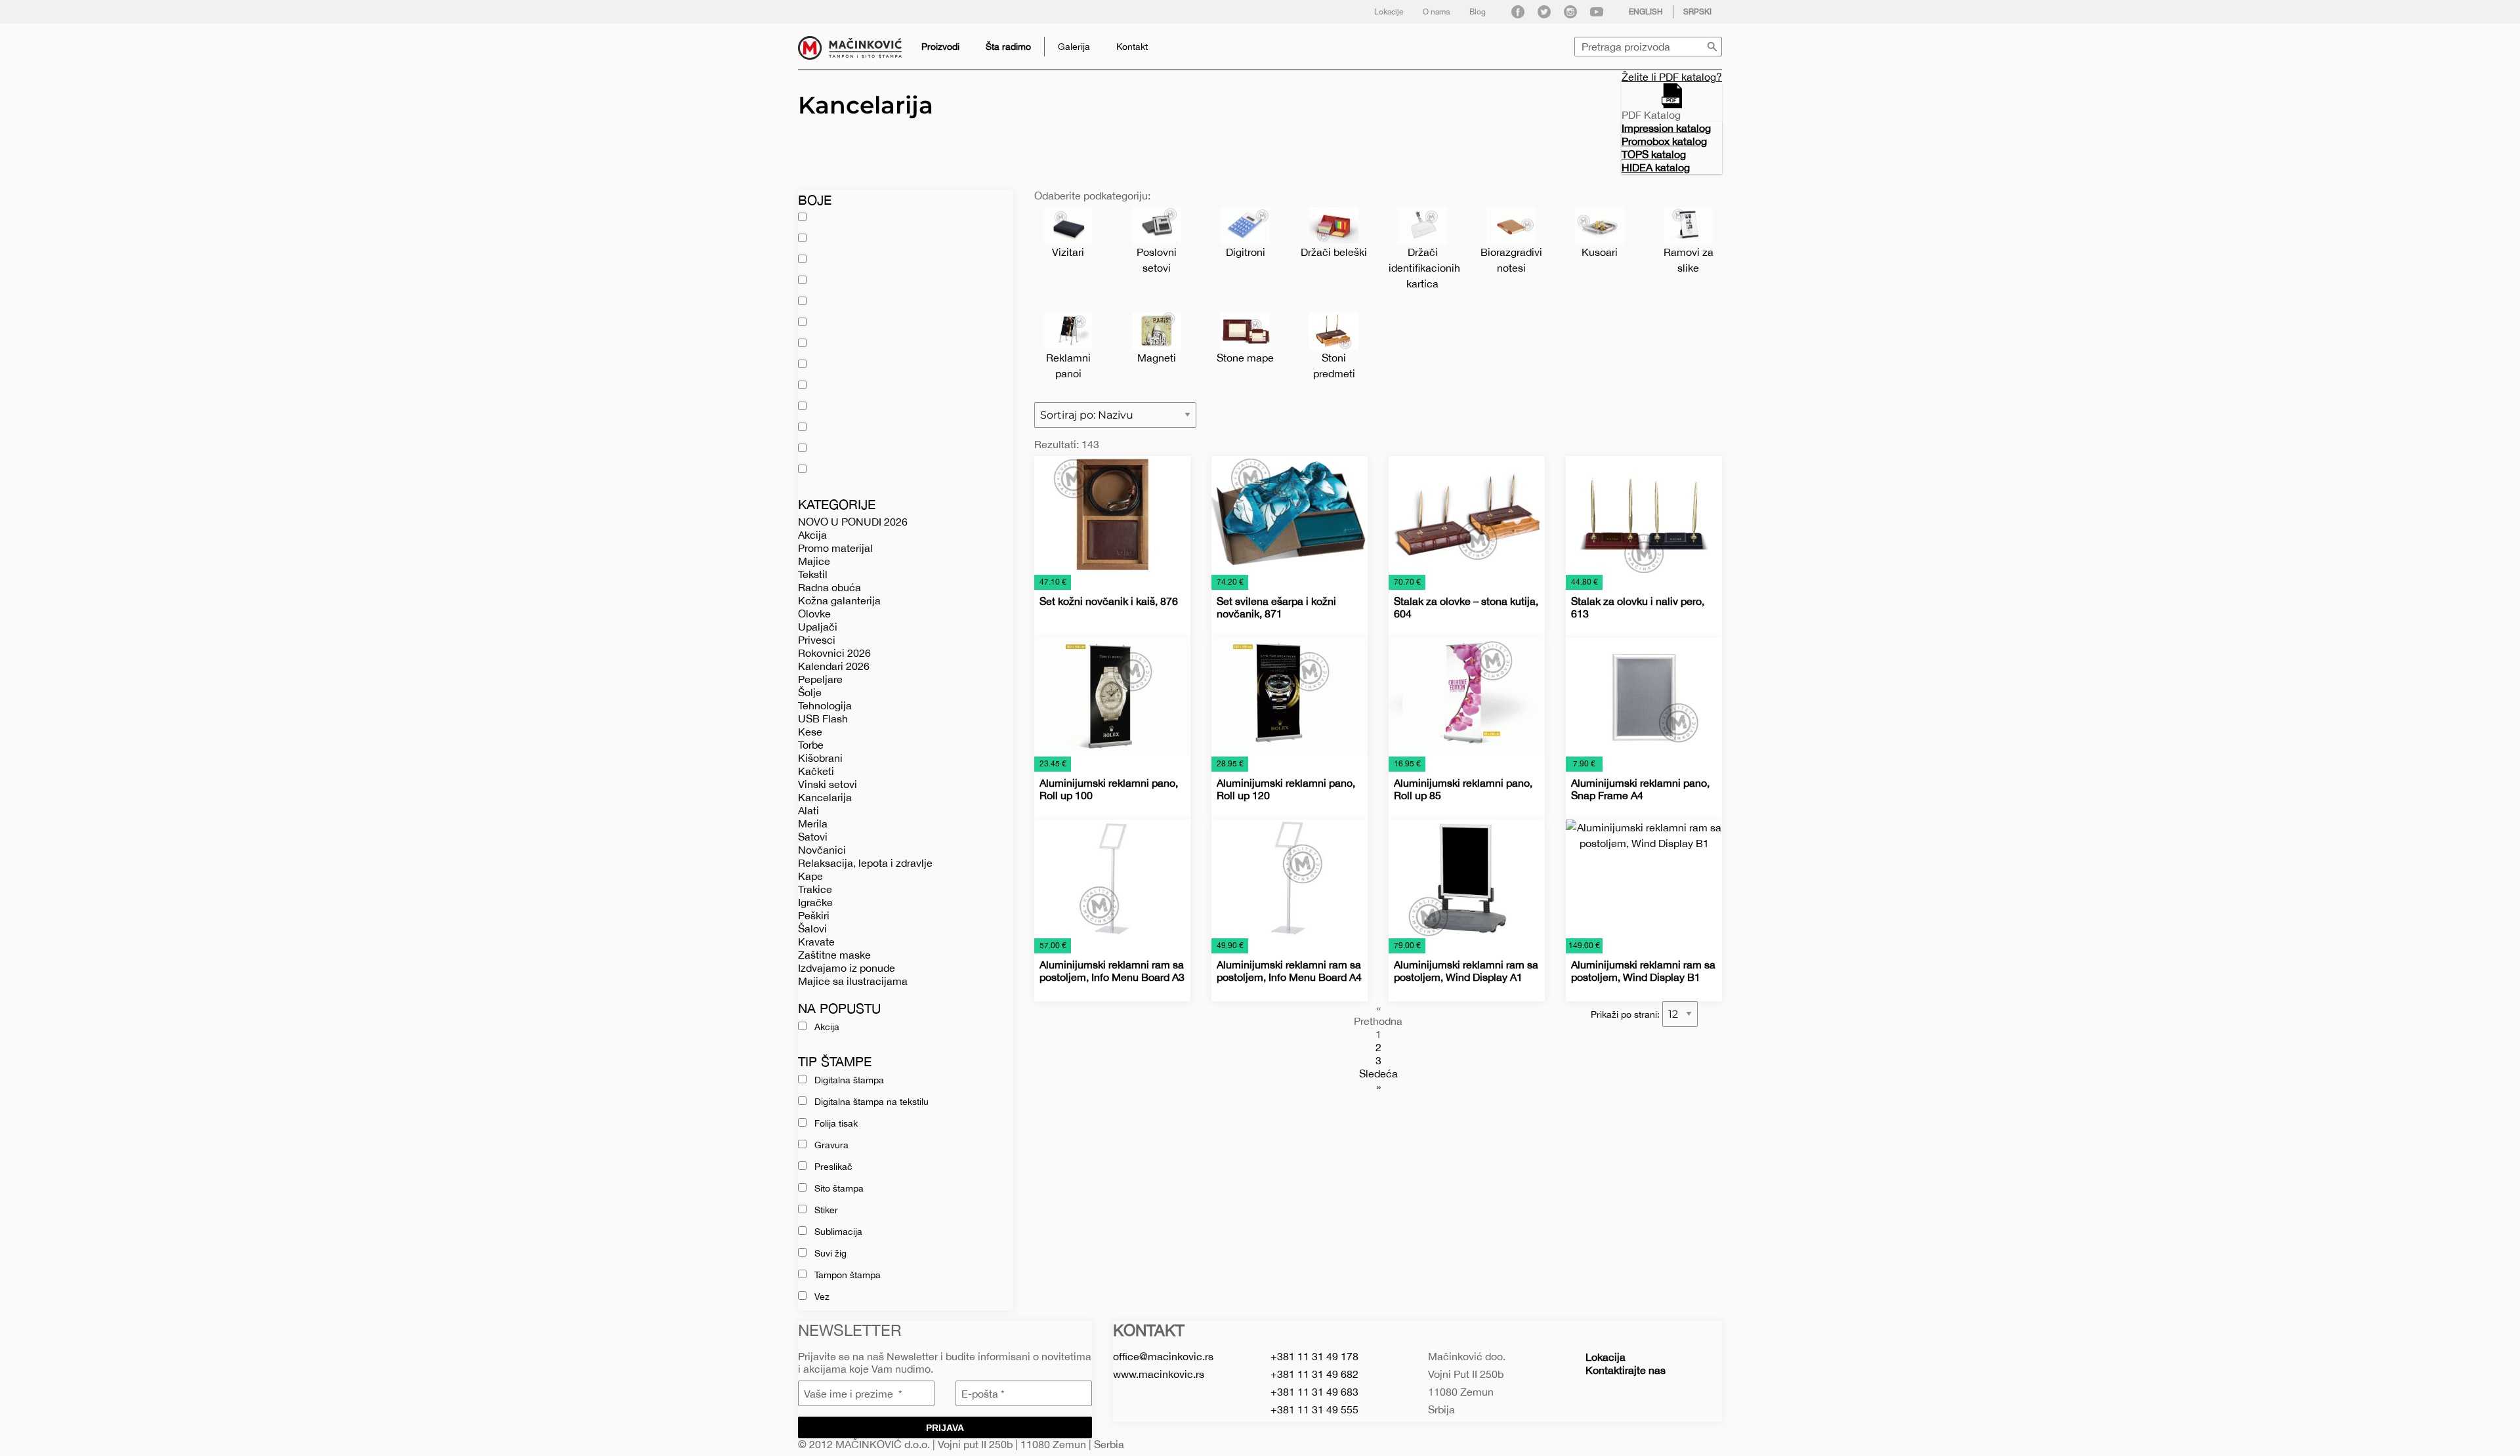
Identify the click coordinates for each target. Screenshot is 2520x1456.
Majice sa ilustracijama (853, 981)
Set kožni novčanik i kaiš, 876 (1109, 601)
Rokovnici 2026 (834, 653)
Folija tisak (836, 1123)
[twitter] (1544, 12)
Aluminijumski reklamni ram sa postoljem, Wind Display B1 (1643, 971)
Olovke (814, 614)
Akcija (812, 535)
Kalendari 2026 (834, 666)
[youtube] (1597, 12)
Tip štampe (835, 1061)
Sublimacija (838, 1232)
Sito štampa (839, 1188)
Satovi (813, 837)
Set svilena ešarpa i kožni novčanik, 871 (1276, 607)
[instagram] (1570, 12)
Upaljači (818, 627)
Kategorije (837, 504)
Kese (810, 732)
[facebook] (1518, 12)
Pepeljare (820, 679)
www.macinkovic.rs (1159, 1374)
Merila (813, 823)
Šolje (810, 692)
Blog (1478, 12)
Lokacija (1606, 1357)
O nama (1436, 12)
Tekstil (813, 574)
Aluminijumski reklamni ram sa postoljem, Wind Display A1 (1466, 971)
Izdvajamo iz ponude (847, 968)
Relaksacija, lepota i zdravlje (865, 863)
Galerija (1074, 47)
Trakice (815, 889)
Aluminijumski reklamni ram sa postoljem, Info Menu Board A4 (1289, 971)
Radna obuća (829, 587)
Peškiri (814, 915)
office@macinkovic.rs (1163, 1356)
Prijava (945, 1428)
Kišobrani (820, 758)
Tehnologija (825, 705)
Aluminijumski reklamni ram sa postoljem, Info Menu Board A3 (1112, 971)
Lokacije (1389, 12)
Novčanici (822, 850)
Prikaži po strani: (1627, 1014)
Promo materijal (835, 548)
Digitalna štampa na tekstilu (871, 1102)
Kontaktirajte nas (1626, 1370)
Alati (808, 810)
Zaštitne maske (834, 955)
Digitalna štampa (849, 1080)
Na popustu (839, 1008)
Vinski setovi (828, 784)
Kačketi (816, 771)
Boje (815, 200)
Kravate (816, 942)
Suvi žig (830, 1253)
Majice (814, 561)
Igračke (815, 902)
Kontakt (1132, 47)
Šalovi (812, 928)
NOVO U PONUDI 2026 (853, 522)
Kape (810, 876)
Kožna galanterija (839, 600)
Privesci (817, 640)
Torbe (811, 745)
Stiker (826, 1210)
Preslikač (833, 1167)
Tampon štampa (848, 1275)
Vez (822, 1297)
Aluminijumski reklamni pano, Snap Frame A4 (1640, 789)
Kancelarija (825, 797)
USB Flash (823, 718)
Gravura (831, 1145)
